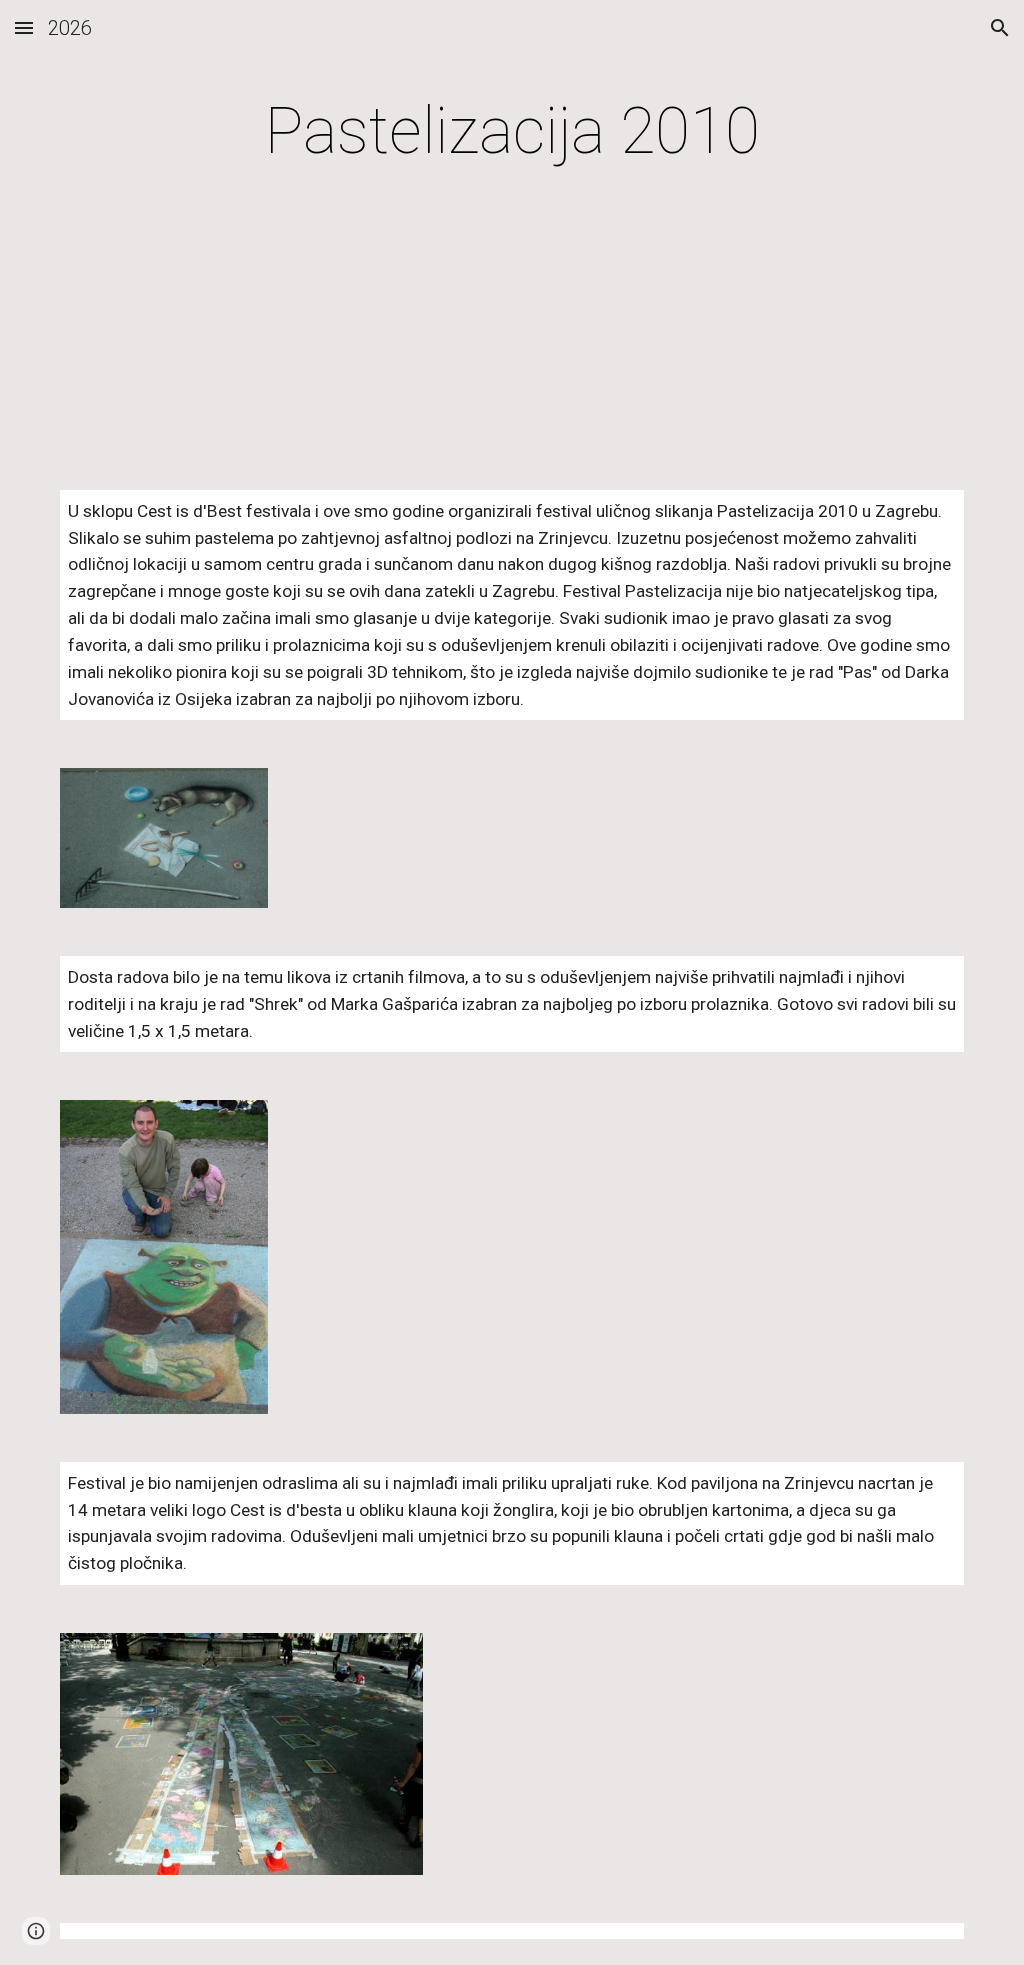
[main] (512, 132)
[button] (24, 27)
